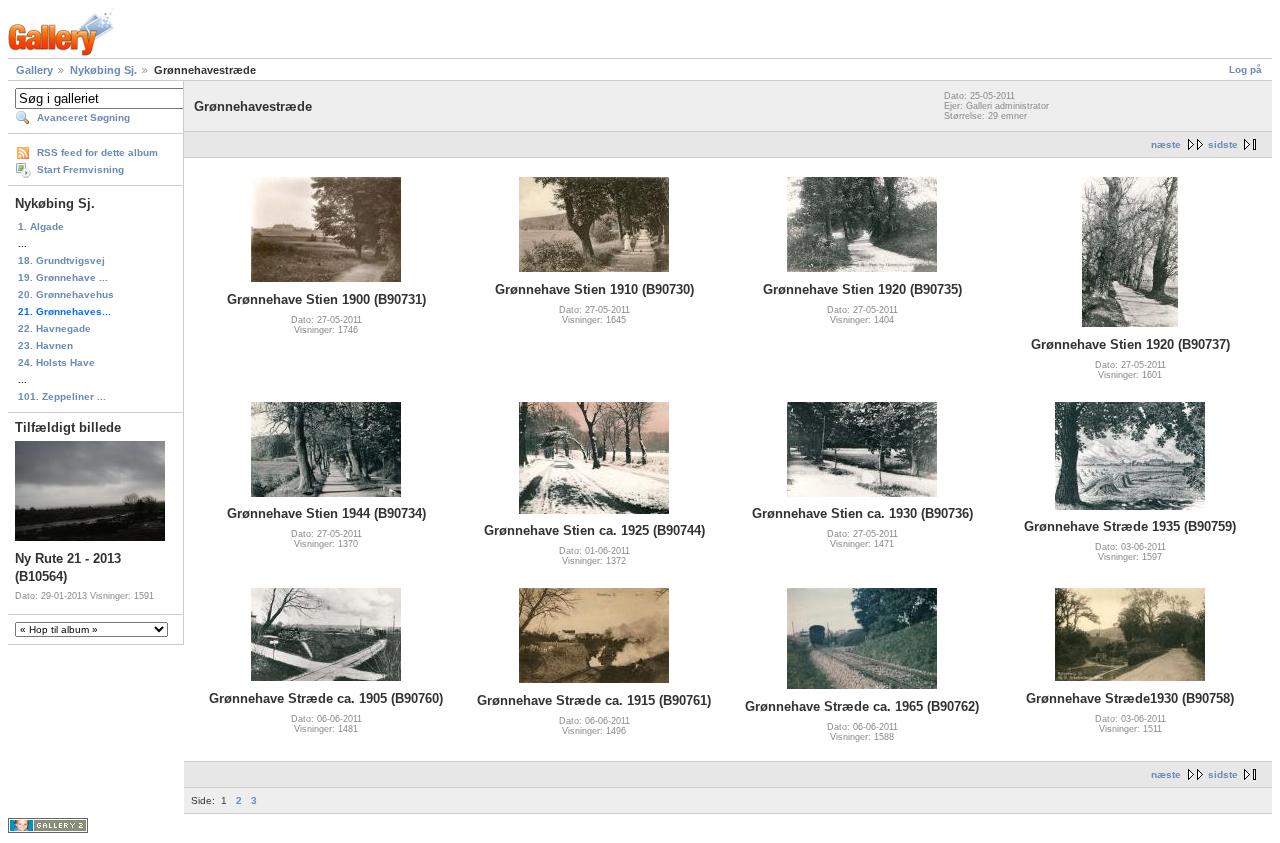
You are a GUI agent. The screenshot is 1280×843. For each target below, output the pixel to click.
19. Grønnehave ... (63, 277)
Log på (1245, 69)
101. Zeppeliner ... (62, 396)
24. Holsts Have (56, 362)
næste (1166, 144)
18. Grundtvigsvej (61, 260)
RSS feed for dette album (97, 152)
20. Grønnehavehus (66, 294)
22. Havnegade (54, 328)
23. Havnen (45, 345)
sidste (1223, 144)
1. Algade (41, 226)
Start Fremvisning (80, 169)
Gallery (34, 70)
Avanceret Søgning (83, 117)
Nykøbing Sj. (103, 70)
